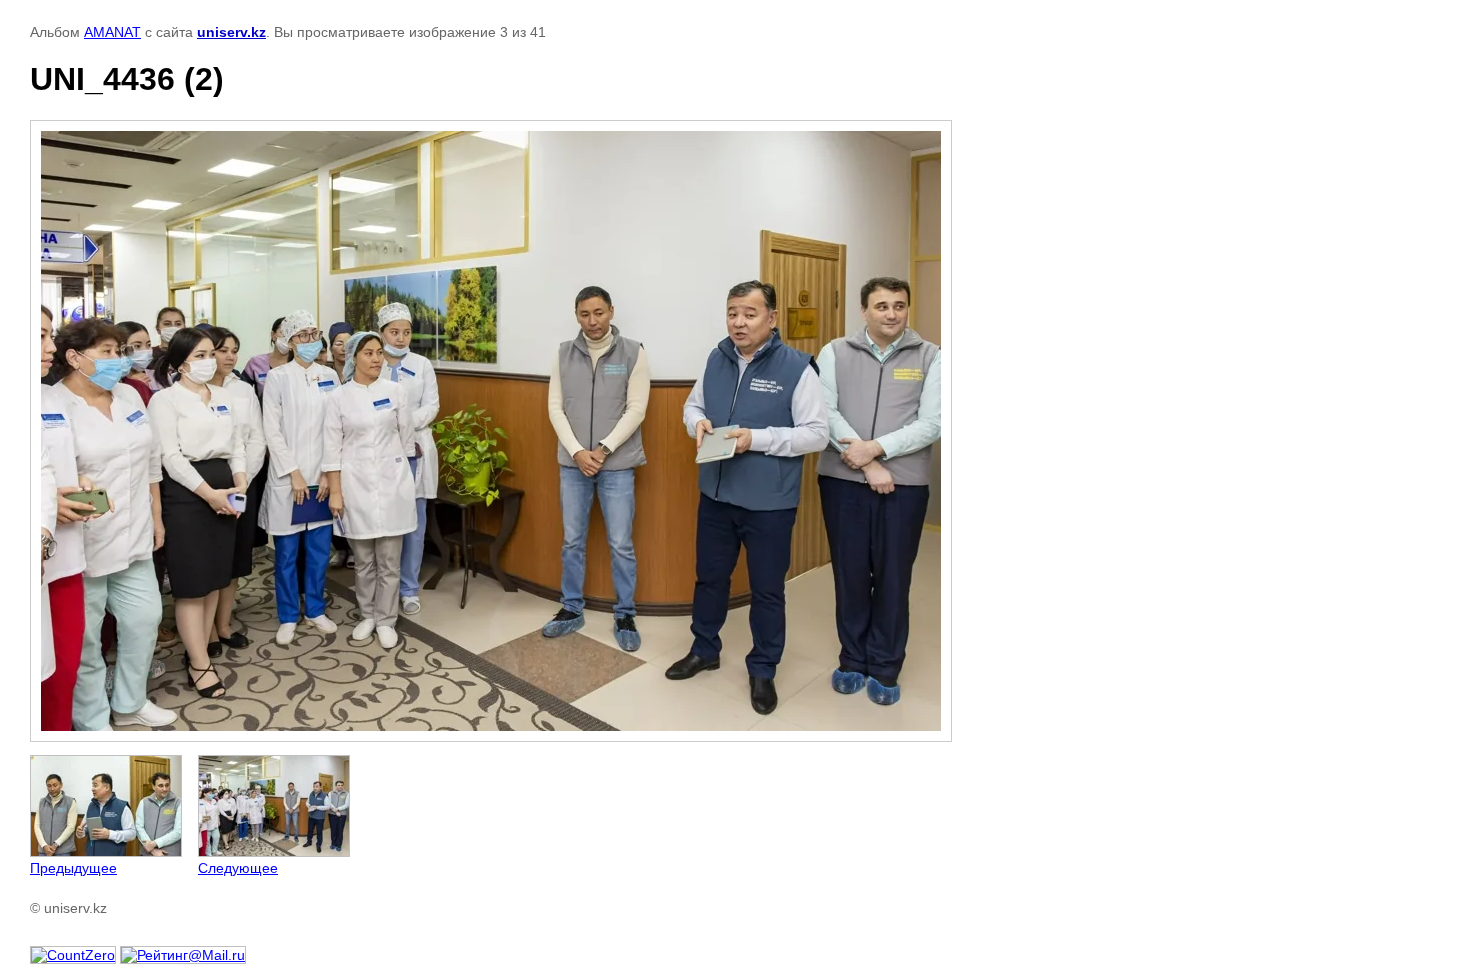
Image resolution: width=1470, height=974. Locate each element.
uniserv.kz (231, 32)
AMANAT (112, 32)
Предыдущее (73, 868)
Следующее (238, 868)
